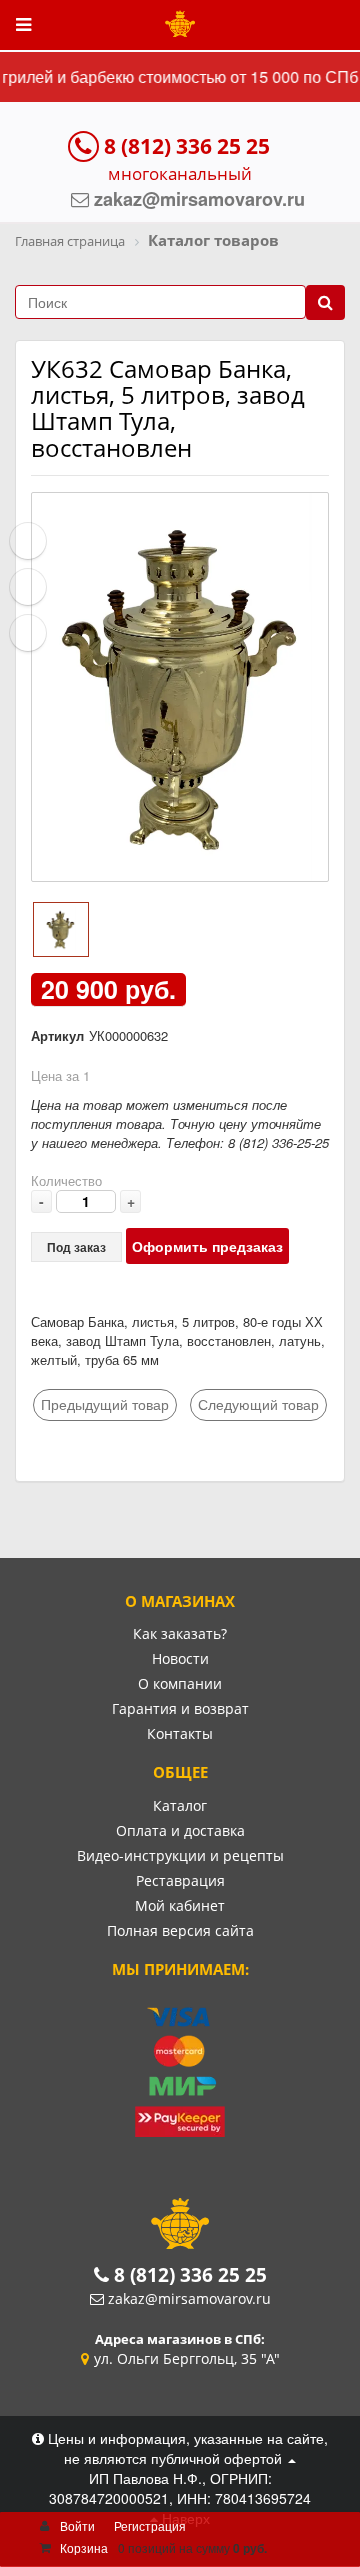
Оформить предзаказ (207, 1246)
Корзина (84, 2547)
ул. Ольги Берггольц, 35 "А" (187, 2358)
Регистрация (150, 2525)
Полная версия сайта (180, 1930)
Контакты (180, 1733)
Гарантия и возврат (180, 1708)
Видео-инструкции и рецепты (180, 1855)
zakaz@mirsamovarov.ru (189, 2298)
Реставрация (180, 1880)
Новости (180, 1658)
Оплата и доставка (180, 1830)
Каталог (180, 1805)
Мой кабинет (180, 1905)
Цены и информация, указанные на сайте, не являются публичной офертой (186, 2448)
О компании (180, 1683)
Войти (77, 2525)
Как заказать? (180, 1633)
